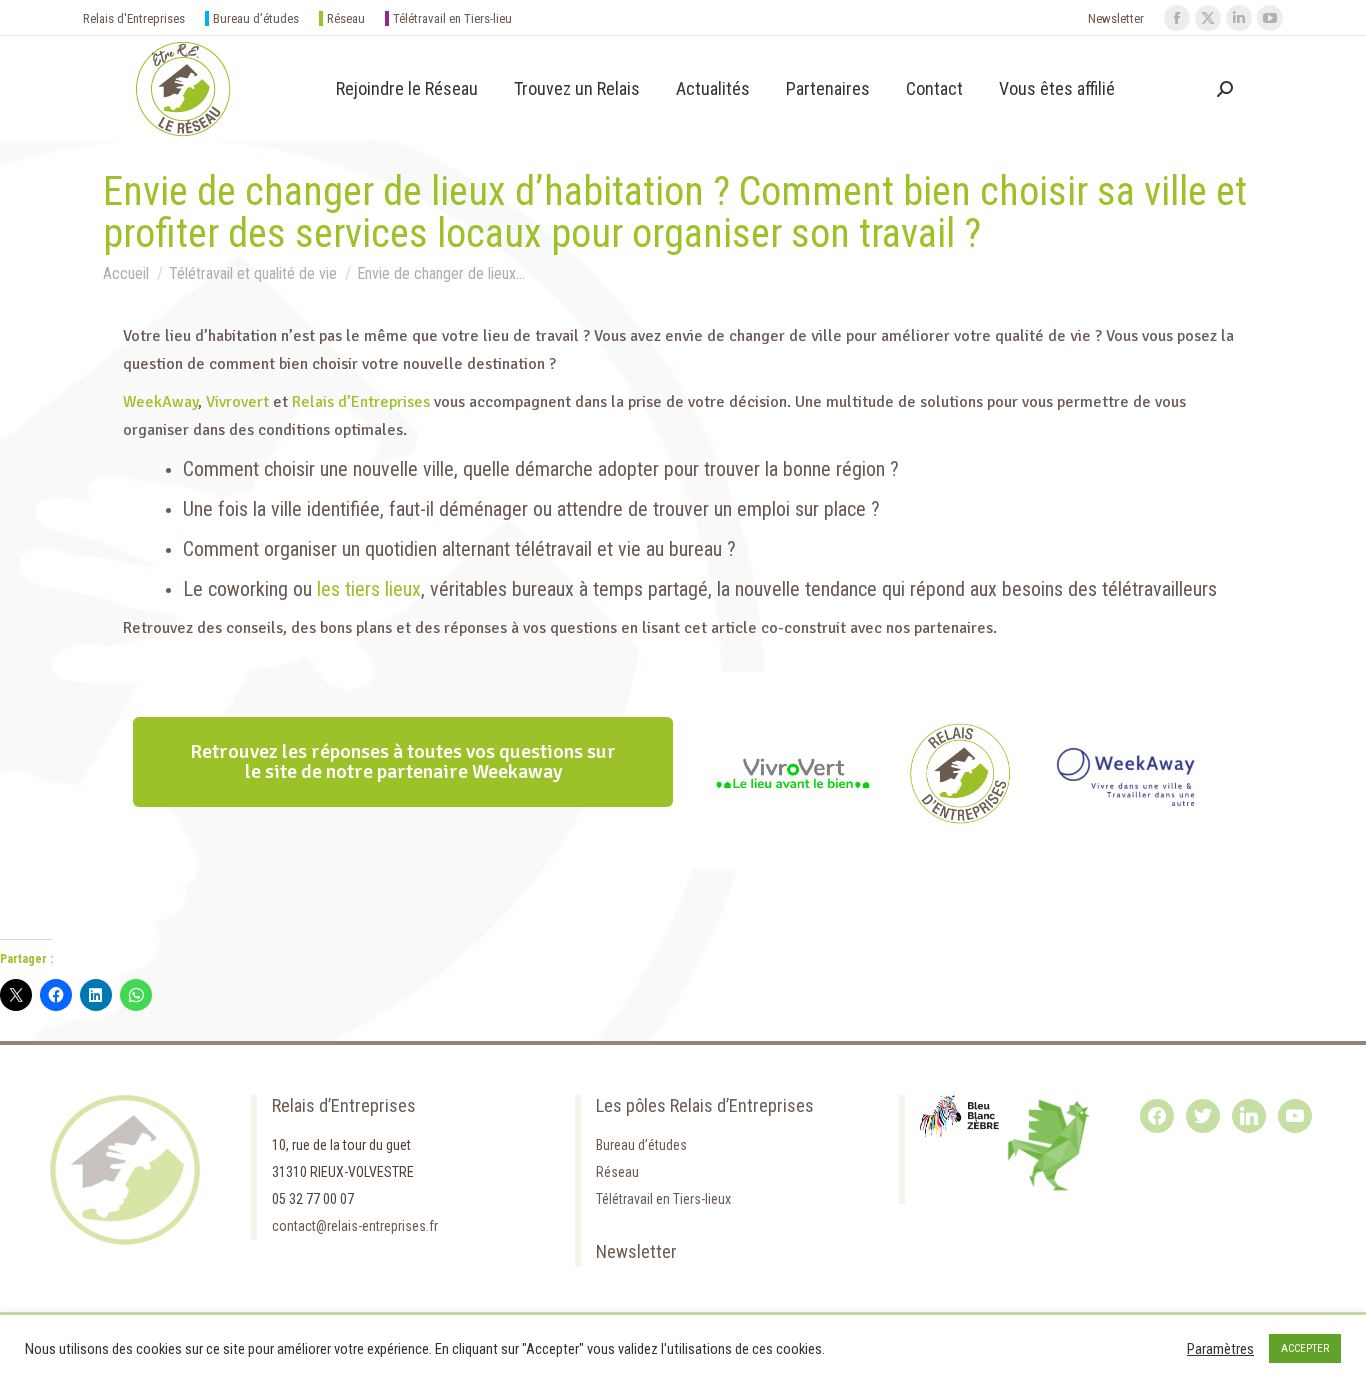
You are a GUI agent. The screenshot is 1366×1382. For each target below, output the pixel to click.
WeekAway (160, 402)
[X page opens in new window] (1208, 18)
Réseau (346, 18)
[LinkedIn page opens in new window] (1239, 18)
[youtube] (1295, 1114)
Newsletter (1116, 18)
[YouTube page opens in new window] (1270, 18)
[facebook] (1157, 1114)
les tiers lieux (369, 589)
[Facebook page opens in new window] (1177, 18)
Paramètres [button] (1220, 1349)
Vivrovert (237, 402)
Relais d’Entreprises (361, 402)
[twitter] (1203, 1114)
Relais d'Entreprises (134, 18)
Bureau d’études (256, 18)
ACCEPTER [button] (1305, 1348)
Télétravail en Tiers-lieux (663, 1199)
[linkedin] (1249, 1114)
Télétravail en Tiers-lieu (452, 18)
